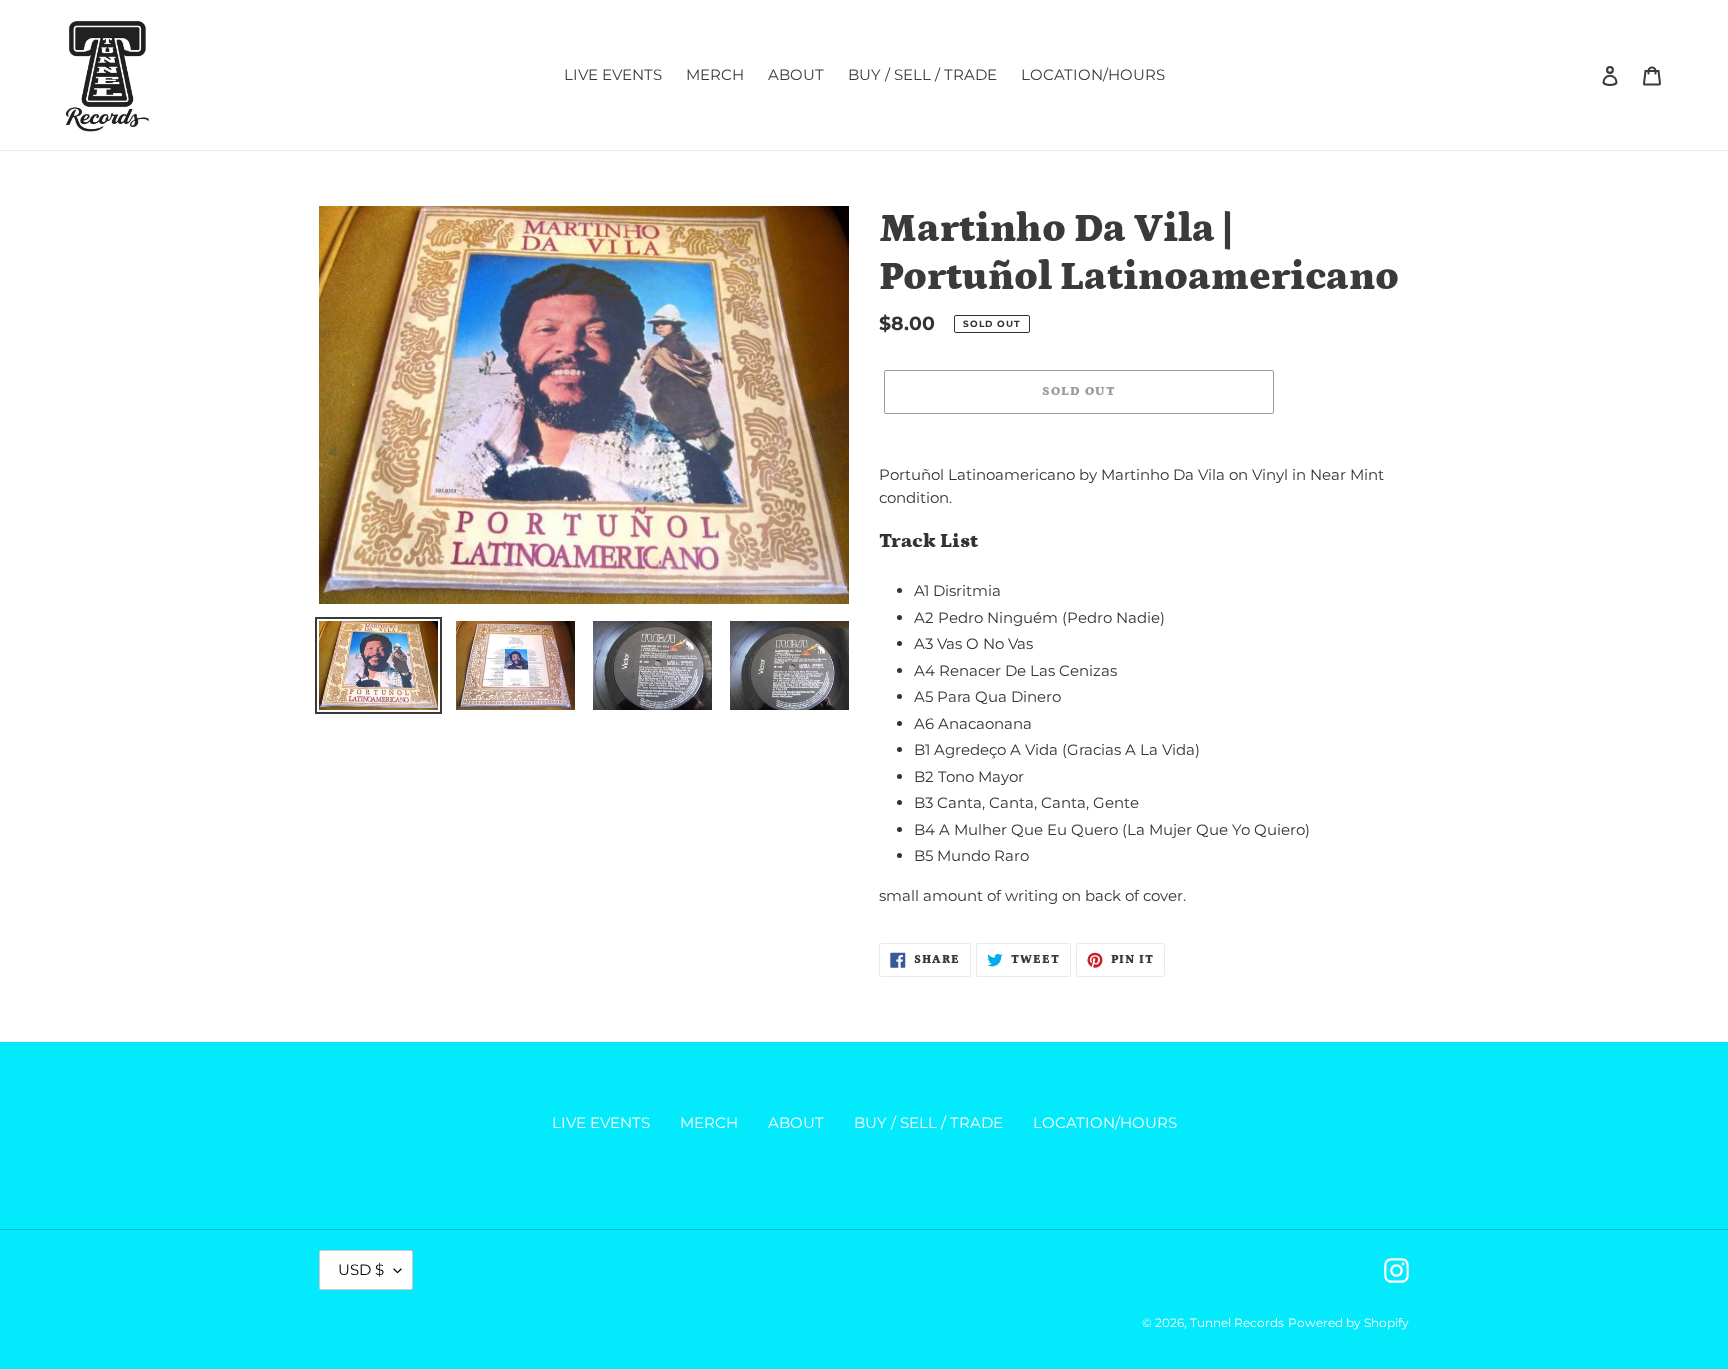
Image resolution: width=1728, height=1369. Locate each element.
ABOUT (796, 1122)
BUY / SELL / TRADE (928, 1122)
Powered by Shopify (1348, 1322)
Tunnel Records (1237, 1322)
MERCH (709, 1122)
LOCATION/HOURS (1105, 1122)
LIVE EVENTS (601, 1122)
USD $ (361, 1269)
